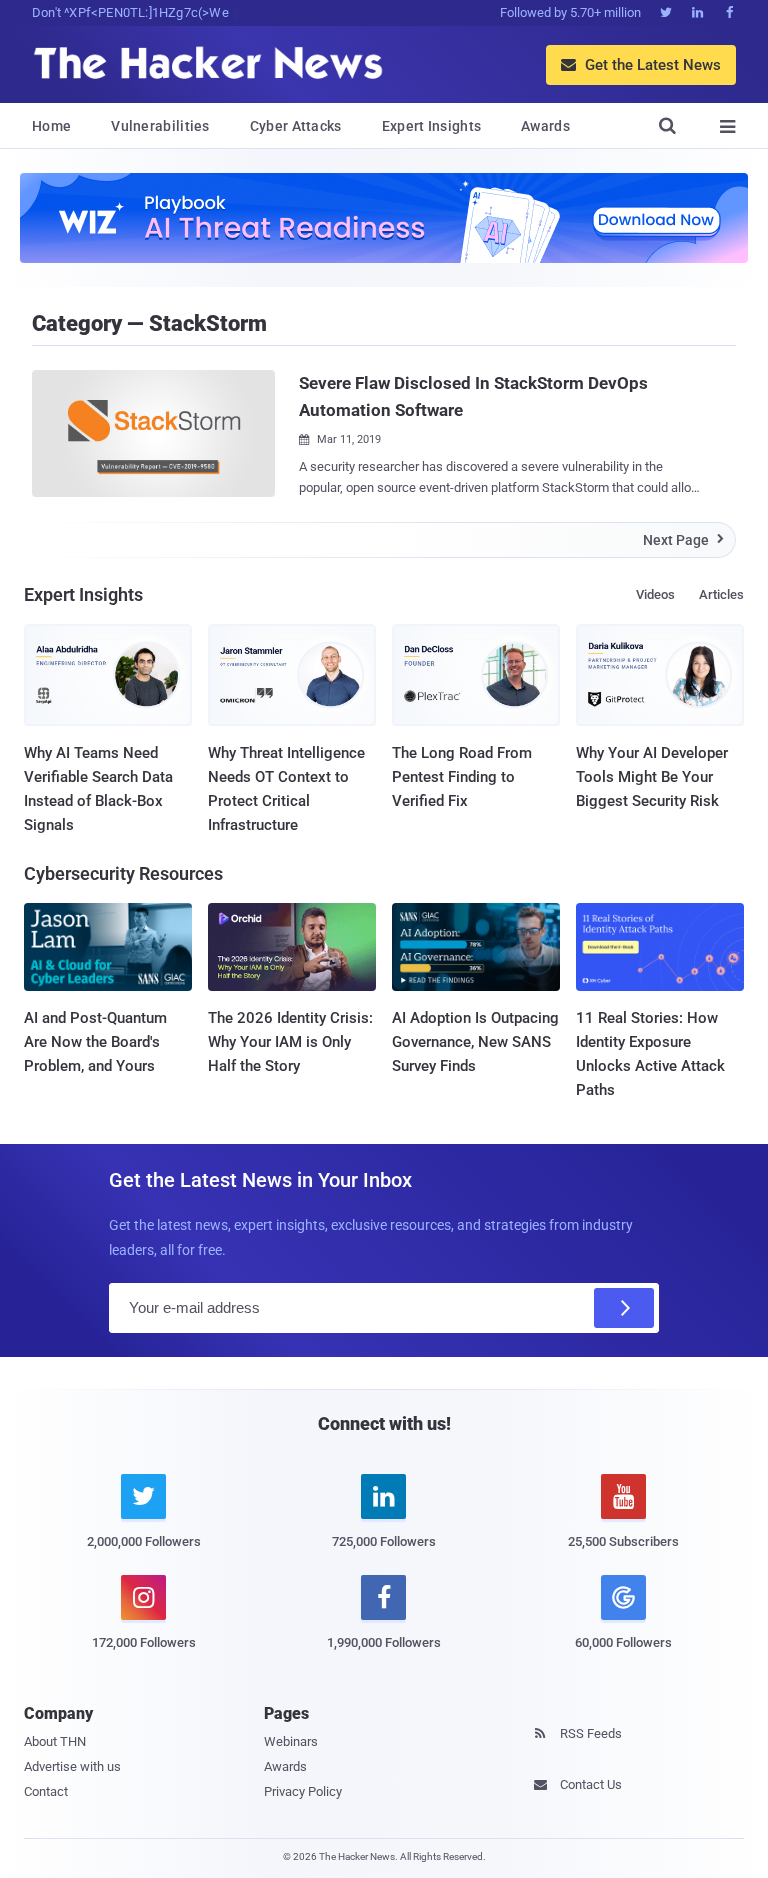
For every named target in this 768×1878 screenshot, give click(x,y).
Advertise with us (72, 1766)
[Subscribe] (624, 1308)
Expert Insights (432, 126)
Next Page (683, 540)
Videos (655, 594)
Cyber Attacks (296, 126)
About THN (55, 1741)
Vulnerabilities (160, 126)
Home (51, 126)
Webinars (291, 1741)
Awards (545, 126)
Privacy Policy (303, 1791)
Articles (721, 594)
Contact (46, 1791)
